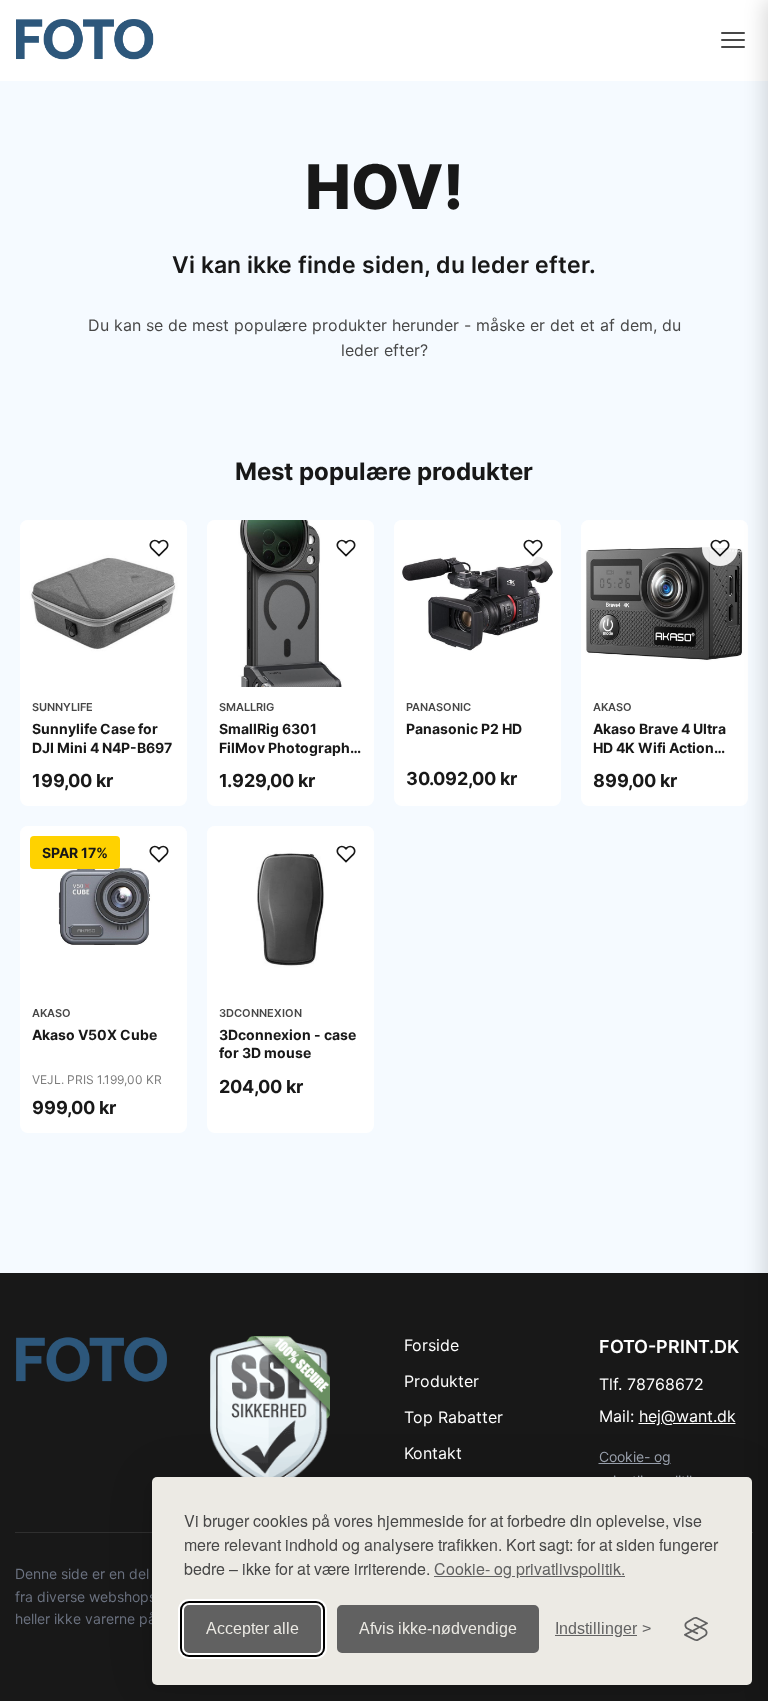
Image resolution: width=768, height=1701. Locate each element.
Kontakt (433, 1453)
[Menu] (733, 40)
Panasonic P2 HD (464, 728)
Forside (431, 1345)
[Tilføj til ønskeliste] (159, 548)
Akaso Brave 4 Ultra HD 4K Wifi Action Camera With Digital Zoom (661, 756)
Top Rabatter (453, 1417)
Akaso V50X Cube (94, 1034)
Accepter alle (252, 1628)
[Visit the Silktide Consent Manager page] (696, 1629)
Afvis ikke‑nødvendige (438, 1628)
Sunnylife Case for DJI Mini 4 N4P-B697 (102, 737)
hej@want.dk (687, 1416)
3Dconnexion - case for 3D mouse (287, 1043)
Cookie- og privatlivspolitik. (529, 1568)
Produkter (441, 1381)
